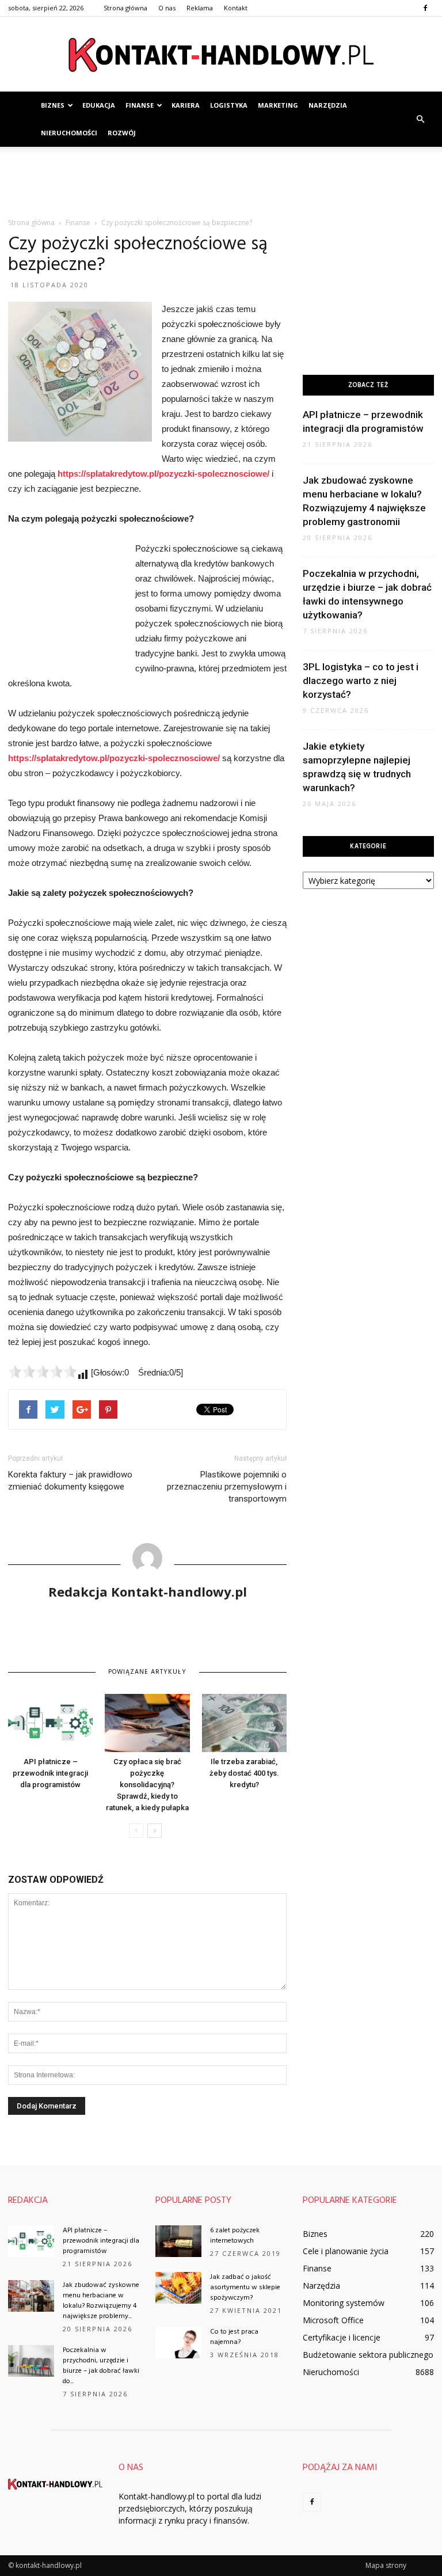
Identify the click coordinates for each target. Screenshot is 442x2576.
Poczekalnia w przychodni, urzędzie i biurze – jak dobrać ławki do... (101, 2366)
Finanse (140, 105)
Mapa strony (386, 2565)
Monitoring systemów (344, 2303)
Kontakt (236, 8)
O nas (167, 8)
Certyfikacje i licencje (342, 2337)
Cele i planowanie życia (346, 2251)
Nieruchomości (69, 133)
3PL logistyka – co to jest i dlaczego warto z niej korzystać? (361, 681)
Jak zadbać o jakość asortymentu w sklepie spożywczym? (245, 2288)
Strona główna (125, 8)
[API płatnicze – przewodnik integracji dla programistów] (50, 1723)
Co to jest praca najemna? (234, 2337)
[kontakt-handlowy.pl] (221, 55)
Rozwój (122, 133)
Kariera (186, 105)
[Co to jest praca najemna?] (178, 2343)
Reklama (200, 8)
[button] (420, 119)
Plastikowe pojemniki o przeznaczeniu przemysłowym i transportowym (227, 1487)
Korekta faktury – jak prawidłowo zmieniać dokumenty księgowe (70, 1481)
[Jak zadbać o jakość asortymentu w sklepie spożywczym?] (178, 2288)
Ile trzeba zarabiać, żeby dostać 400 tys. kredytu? (244, 1773)
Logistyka (229, 105)
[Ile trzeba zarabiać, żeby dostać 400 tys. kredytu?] (244, 1723)
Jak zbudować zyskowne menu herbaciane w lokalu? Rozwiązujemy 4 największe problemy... (101, 2301)
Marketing (278, 105)
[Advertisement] (221, 172)
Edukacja (99, 105)
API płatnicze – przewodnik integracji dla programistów (50, 1773)
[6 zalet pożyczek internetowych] (178, 2241)
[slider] (43, 1371)
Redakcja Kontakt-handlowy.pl (148, 1591)
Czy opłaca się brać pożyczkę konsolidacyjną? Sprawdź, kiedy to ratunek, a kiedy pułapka (147, 1785)
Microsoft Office (333, 2320)
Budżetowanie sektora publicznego (368, 2355)
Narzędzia (328, 105)
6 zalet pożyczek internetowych (235, 2236)
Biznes (53, 105)
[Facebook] (425, 8)
